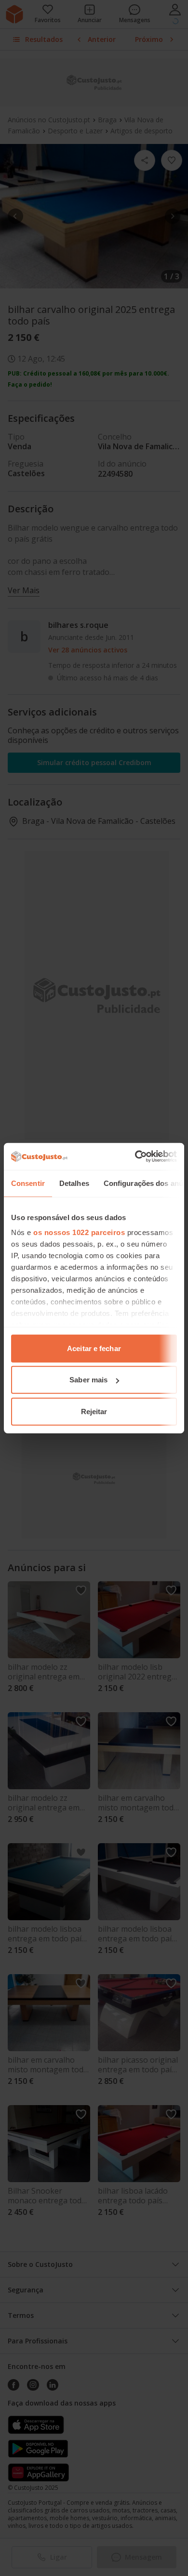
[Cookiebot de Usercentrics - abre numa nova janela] (135, 1157)
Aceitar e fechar (94, 1348)
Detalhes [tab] (74, 1183)
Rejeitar (94, 1411)
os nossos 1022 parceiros (79, 1232)
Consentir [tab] (28, 1183)
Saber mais (88, 1380)
